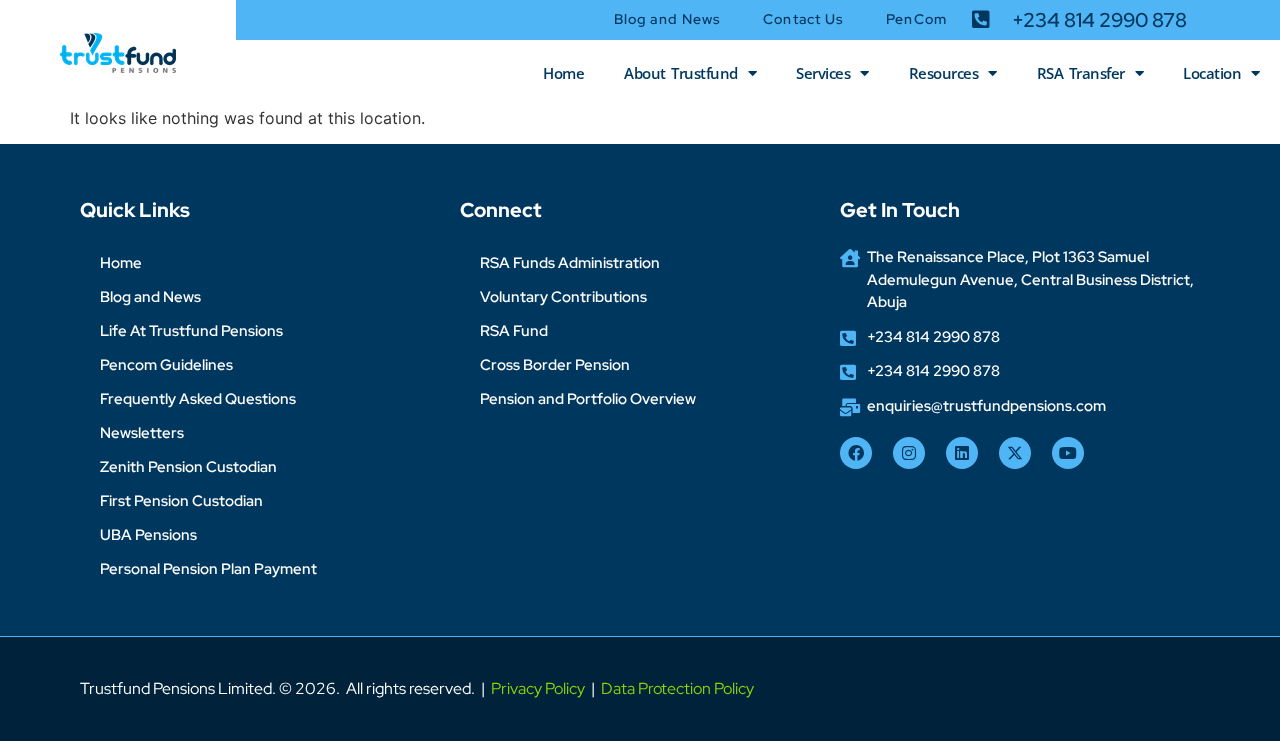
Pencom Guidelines (166, 365)
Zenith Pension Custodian (188, 467)
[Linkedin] (962, 453)
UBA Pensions (148, 535)
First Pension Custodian (181, 501)
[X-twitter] (1015, 453)
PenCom (916, 19)
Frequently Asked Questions (198, 399)
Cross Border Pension (555, 365)
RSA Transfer (1081, 73)
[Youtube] (1068, 453)
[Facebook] (856, 453)
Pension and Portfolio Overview (588, 399)
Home (563, 73)
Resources (944, 73)
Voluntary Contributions (563, 297)
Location (1212, 73)
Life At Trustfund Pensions (191, 331)
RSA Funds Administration (570, 263)
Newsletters (142, 433)
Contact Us (803, 19)
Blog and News (667, 19)
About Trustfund (681, 73)
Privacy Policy (538, 688)
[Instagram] (909, 453)
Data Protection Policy (677, 688)
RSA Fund (514, 331)
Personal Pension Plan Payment (208, 569)
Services (823, 73)
